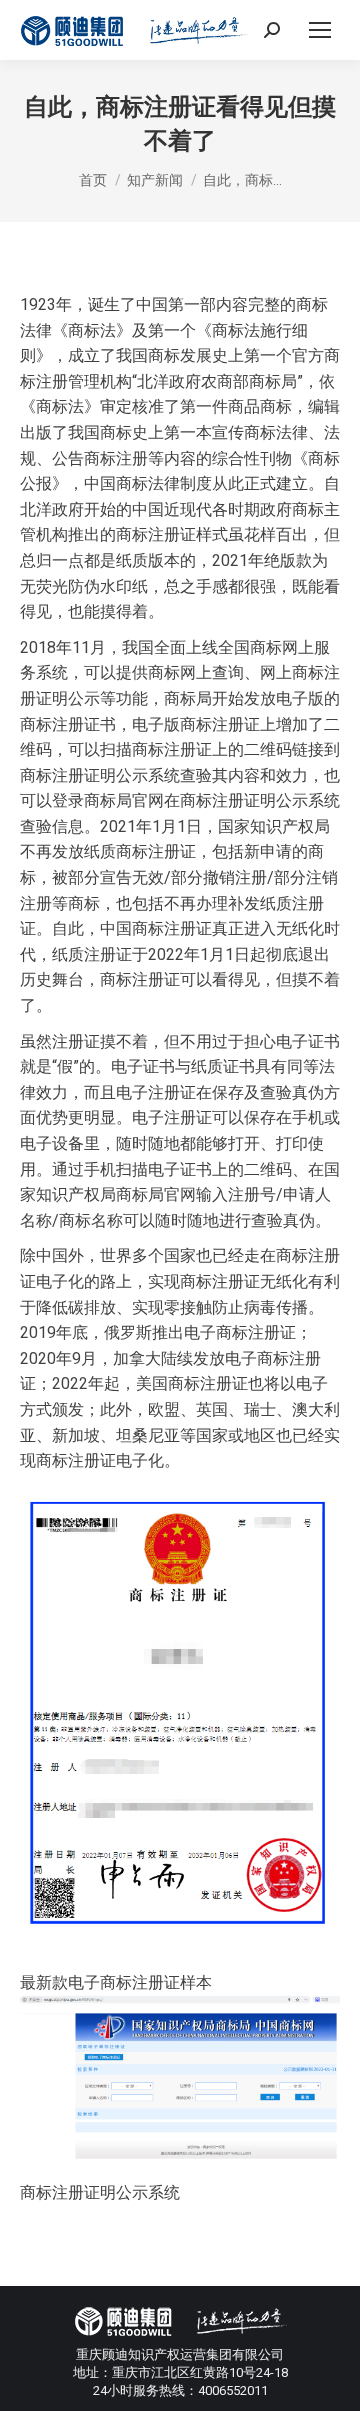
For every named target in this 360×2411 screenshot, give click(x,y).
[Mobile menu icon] (320, 30)
